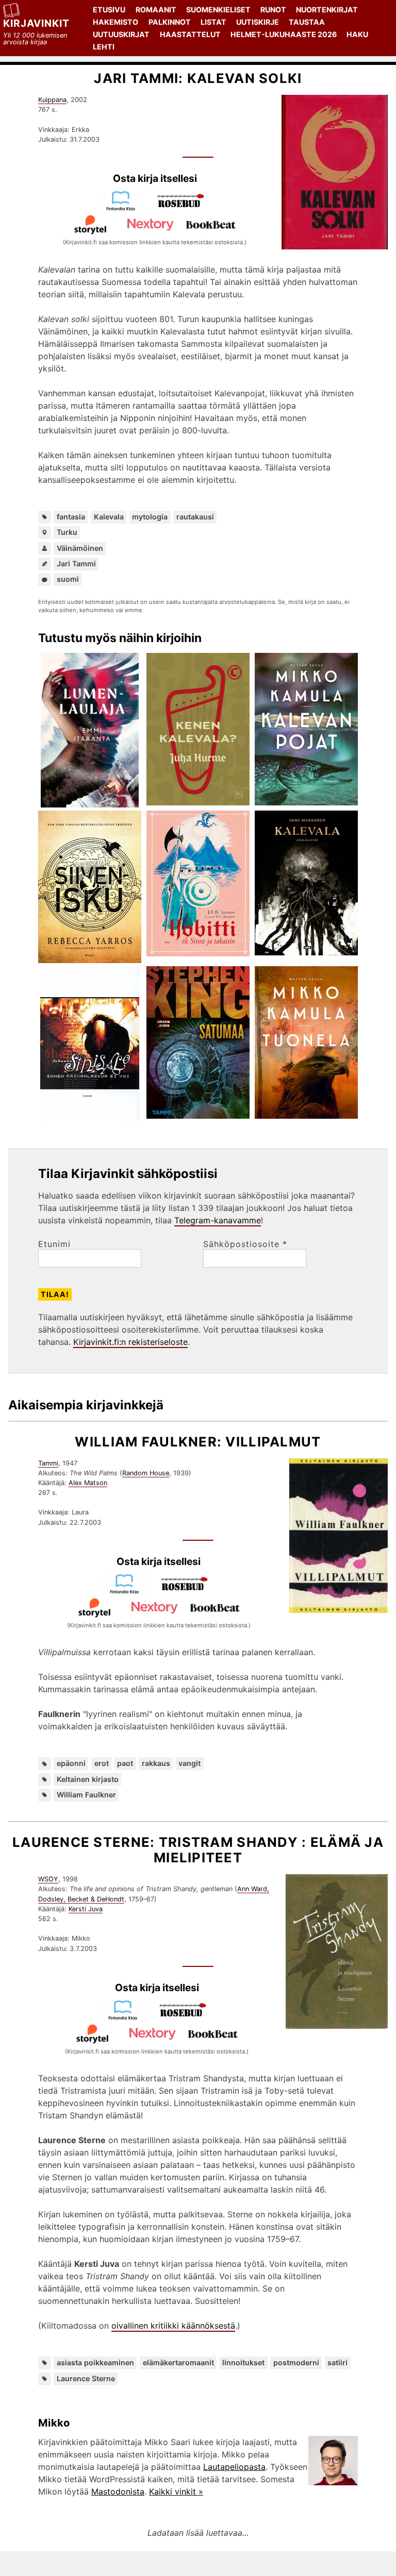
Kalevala (109, 517)
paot (125, 1763)
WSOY (48, 1879)
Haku (357, 34)
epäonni (71, 1763)
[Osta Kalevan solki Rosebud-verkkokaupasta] (185, 208)
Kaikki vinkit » (176, 2491)
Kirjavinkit (36, 23)
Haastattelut (190, 34)
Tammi (48, 1463)
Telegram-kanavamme (218, 1220)
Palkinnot (170, 22)
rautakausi (195, 517)
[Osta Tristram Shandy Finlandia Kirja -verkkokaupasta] (127, 2017)
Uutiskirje (258, 22)
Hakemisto (115, 22)
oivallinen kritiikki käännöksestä (173, 2326)
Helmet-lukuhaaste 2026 (284, 34)
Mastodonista (118, 2491)
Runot (273, 10)
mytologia (150, 517)
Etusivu (109, 10)
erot (102, 1763)
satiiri (337, 2362)
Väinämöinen (80, 548)
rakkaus (156, 1763)
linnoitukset (243, 2362)
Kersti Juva (86, 1909)
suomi (68, 579)
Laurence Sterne (86, 2378)
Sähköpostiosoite (245, 1244)
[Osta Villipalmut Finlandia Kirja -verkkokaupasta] (128, 1591)
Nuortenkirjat (327, 10)
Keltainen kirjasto (88, 1779)
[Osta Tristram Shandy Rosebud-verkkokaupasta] (187, 2017)
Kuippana (52, 100)
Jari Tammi (76, 563)
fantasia (71, 517)
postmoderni (296, 2362)
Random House (146, 1473)
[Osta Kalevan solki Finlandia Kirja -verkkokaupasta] (125, 208)
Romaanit (156, 10)
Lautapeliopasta (234, 2467)
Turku (67, 532)
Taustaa (307, 22)
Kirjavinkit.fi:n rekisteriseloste (130, 1342)
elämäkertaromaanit (178, 2362)
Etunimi (54, 1244)
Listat (213, 22)
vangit (189, 1763)
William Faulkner (86, 1795)
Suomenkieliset (218, 10)
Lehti (104, 47)
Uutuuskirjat (121, 34)
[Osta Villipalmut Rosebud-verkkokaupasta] (189, 1591)
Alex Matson (88, 1483)
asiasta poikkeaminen (95, 2362)
